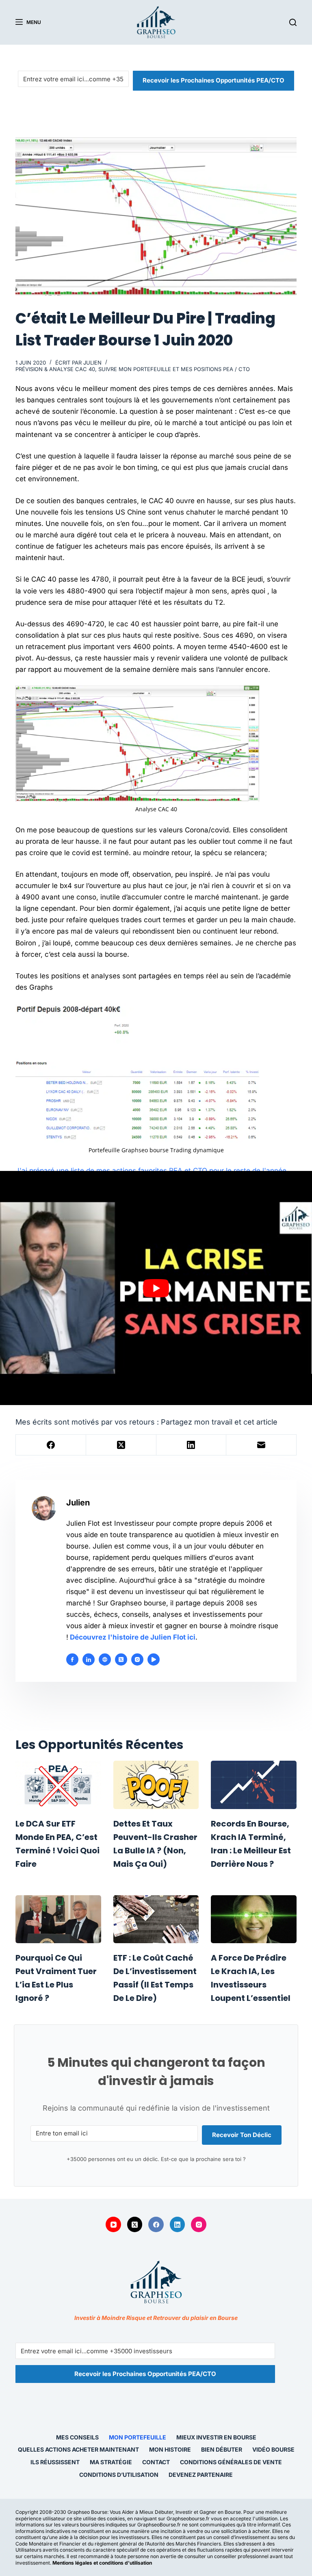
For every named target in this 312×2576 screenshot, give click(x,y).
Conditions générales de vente (231, 2462)
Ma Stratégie (111, 2462)
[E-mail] (261, 1445)
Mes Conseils (77, 2437)
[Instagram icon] (137, 1659)
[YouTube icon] (154, 1659)
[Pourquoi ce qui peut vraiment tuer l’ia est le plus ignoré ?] (58, 1919)
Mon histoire (170, 2449)
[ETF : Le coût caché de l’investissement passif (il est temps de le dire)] (156, 1919)
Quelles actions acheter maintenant (78, 2449)
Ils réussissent (55, 2462)
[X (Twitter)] (121, 1445)
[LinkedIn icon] (89, 1659)
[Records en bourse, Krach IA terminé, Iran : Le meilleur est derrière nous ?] (253, 1785)
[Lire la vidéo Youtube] (156, 1288)
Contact (156, 2462)
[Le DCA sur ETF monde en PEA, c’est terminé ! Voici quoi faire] (58, 1785)
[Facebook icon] (72, 1659)
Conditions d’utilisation (119, 2475)
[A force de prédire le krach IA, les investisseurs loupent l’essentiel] (253, 1919)
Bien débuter (222, 2449)
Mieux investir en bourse (216, 2437)
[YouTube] (113, 2224)
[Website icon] (105, 1659)
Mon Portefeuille (138, 2437)
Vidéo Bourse (273, 2449)
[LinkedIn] (192, 1445)
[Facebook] (51, 1445)
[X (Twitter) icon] (121, 1659)
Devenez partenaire (201, 2475)
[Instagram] (199, 2224)
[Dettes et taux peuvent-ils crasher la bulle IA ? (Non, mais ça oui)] (156, 1785)
